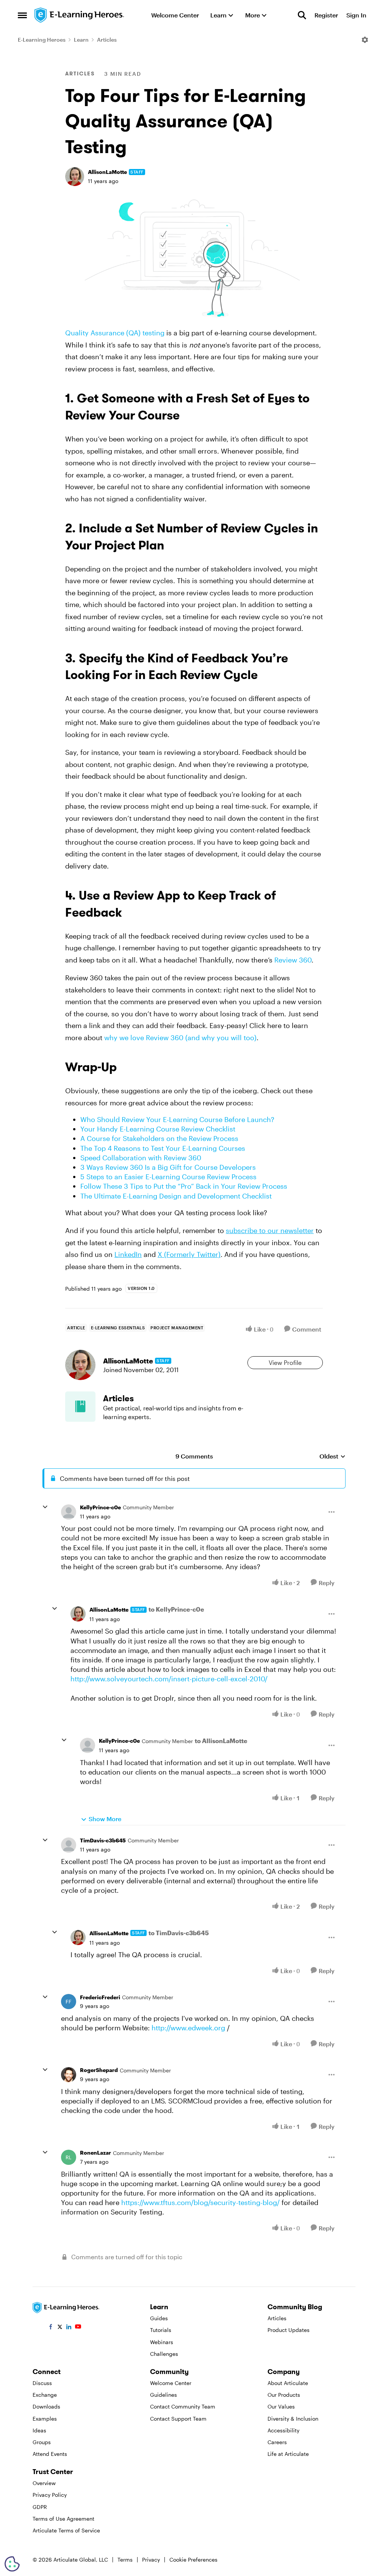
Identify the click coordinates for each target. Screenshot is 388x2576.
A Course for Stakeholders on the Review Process (159, 1138)
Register (326, 15)
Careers (277, 2442)
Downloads (46, 2406)
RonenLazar (95, 2153)
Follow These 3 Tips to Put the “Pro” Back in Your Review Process (184, 1186)
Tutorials (161, 2330)
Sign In (356, 15)
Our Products (284, 2395)
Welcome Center (171, 2383)
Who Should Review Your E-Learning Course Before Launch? (177, 1119)
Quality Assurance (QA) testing (115, 333)
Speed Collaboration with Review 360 (141, 1158)
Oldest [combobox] (332, 1456)
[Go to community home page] (80, 15)
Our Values (281, 2406)
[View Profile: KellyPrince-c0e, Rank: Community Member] (69, 1512)
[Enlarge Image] (194, 257)
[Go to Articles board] (80, 1407)
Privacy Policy (50, 2495)
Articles (107, 40)
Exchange (45, 2395)
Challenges (164, 2354)
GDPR (40, 2507)
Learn (81, 40)
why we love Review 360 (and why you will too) (180, 1038)
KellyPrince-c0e (100, 1507)
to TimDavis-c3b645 (179, 1933)
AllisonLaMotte (107, 172)
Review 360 (293, 960)
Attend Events (50, 2454)
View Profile (285, 1362)
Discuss (42, 2383)
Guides (159, 2318)
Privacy (151, 2560)
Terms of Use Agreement (63, 2519)
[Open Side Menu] (22, 15)
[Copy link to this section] (189, 417)
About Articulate (288, 2383)
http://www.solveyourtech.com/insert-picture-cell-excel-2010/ (169, 1679)
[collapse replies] (45, 1507)
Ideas (39, 2430)
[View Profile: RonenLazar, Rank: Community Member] (69, 2157)
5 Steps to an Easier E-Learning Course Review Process (168, 1177)
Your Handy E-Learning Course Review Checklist (158, 1129)
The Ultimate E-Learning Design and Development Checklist (176, 1196)
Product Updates (289, 2330)
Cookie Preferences (193, 2560)
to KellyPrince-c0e (176, 1609)
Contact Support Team (178, 2419)
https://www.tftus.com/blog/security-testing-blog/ (200, 2202)
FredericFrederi (100, 1997)
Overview (44, 2483)
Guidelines (163, 2395)
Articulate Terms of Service (66, 2530)
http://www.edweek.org (188, 2028)
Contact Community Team (183, 2406)
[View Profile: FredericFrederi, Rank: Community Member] (69, 2002)
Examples (45, 2419)
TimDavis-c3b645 (103, 1840)
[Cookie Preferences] (12, 2564)
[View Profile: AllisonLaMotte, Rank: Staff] (75, 177)
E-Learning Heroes (42, 40)
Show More (105, 1819)
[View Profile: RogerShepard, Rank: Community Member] (69, 2075)
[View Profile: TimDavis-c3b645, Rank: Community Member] (69, 1845)
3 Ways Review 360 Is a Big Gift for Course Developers (168, 1167)
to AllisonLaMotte (221, 1741)
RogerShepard (99, 2070)
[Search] (302, 15)
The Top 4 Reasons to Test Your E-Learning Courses (163, 1148)
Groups (42, 2442)
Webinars (162, 2342)
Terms (125, 2560)
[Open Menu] (365, 40)
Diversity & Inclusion (293, 2419)
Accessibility (283, 2430)
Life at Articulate (288, 2454)
